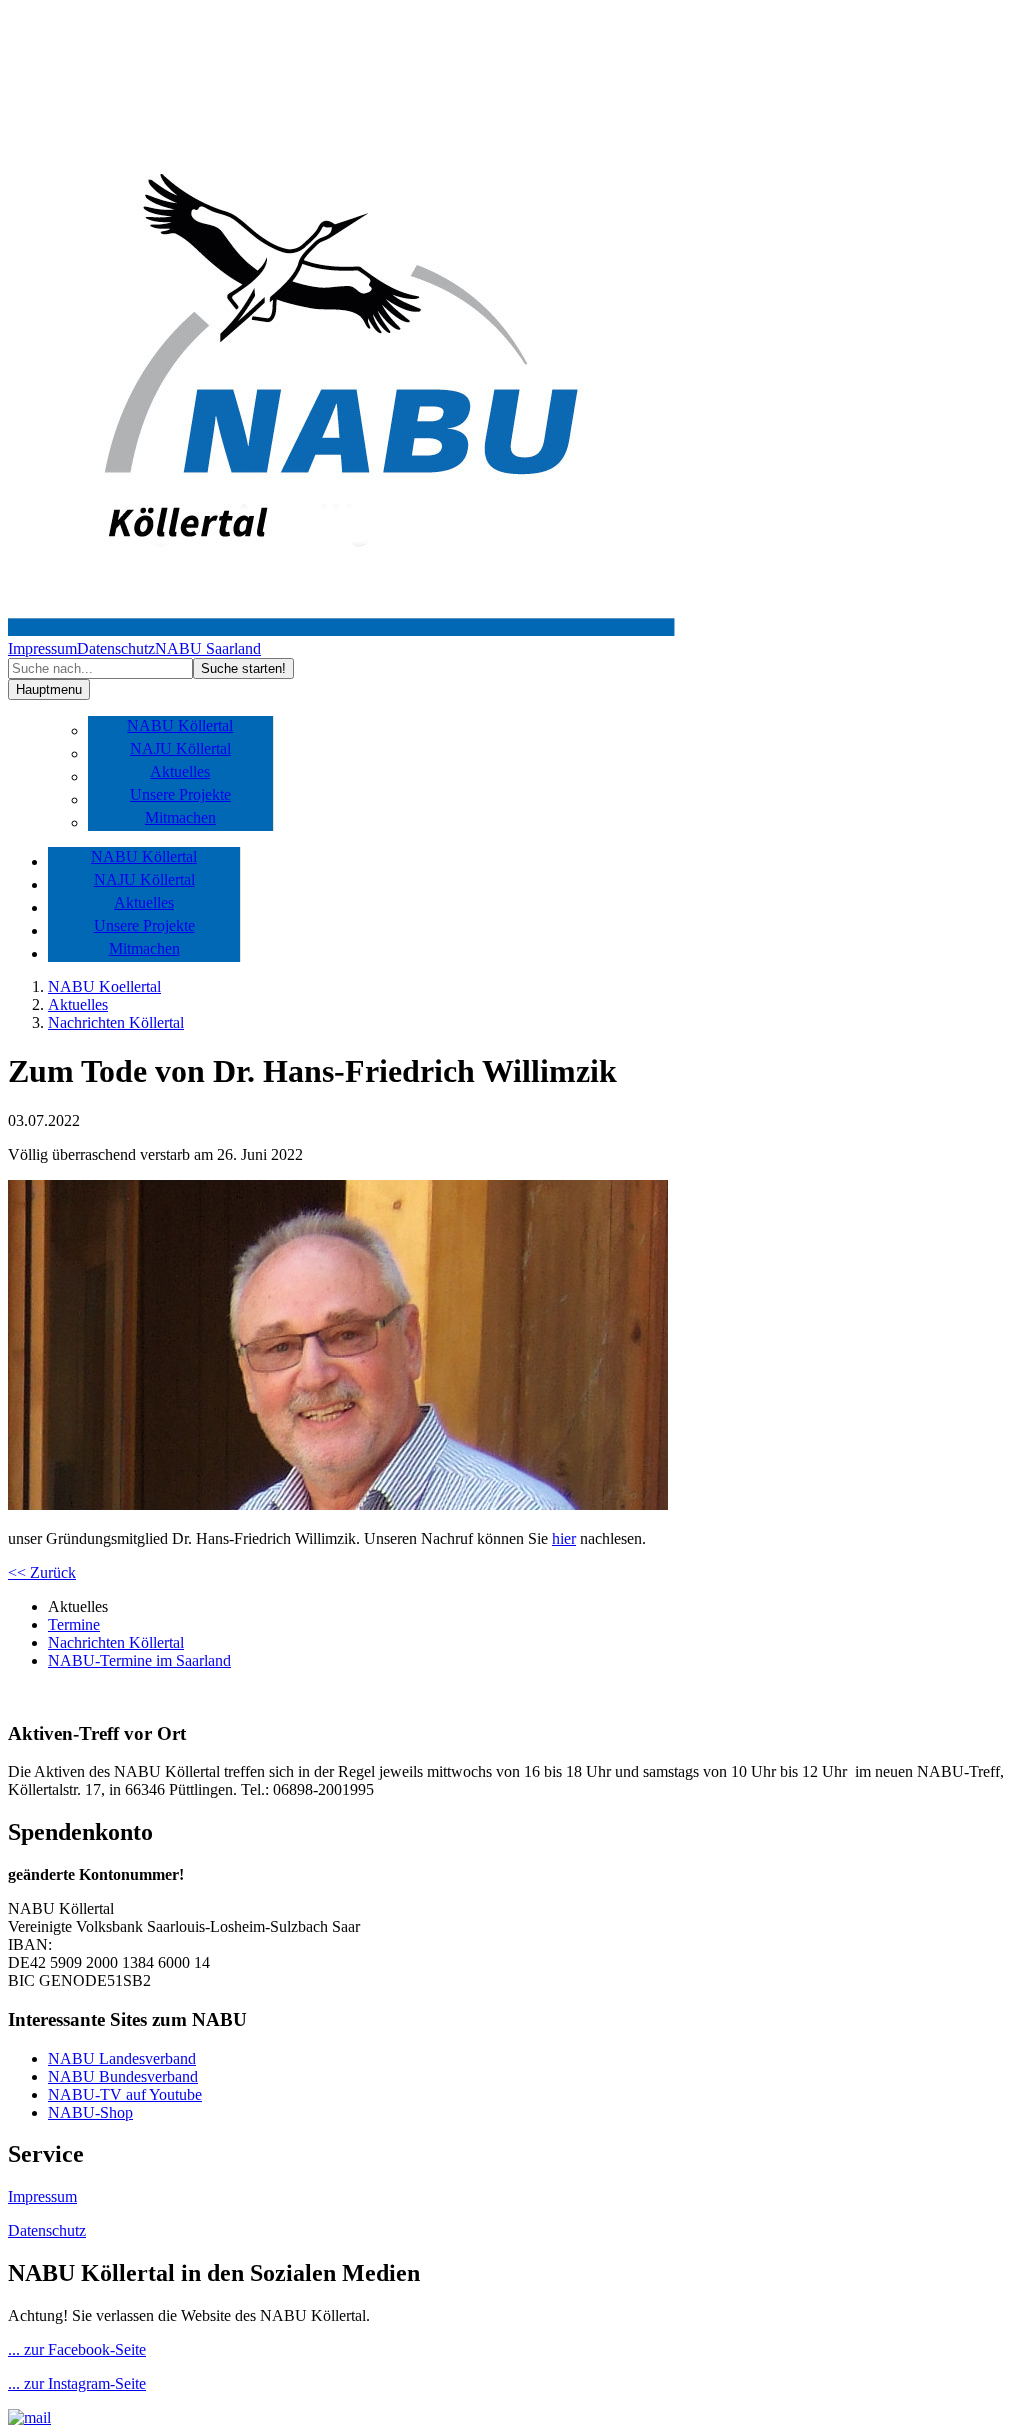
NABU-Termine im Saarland (139, 1660)
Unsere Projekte (180, 794)
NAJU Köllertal (180, 748)
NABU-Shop (90, 2112)
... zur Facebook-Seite (77, 2349)
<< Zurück (42, 1572)
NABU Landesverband (122, 2058)
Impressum (42, 648)
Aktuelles (180, 771)
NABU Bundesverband (123, 2076)
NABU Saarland (208, 648)
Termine (74, 1624)
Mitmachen (180, 817)
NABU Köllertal (180, 725)
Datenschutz (116, 648)
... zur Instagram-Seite (77, 2383)
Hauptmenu (49, 689)
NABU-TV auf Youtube (125, 2094)
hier (564, 1538)
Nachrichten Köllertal (116, 1022)
